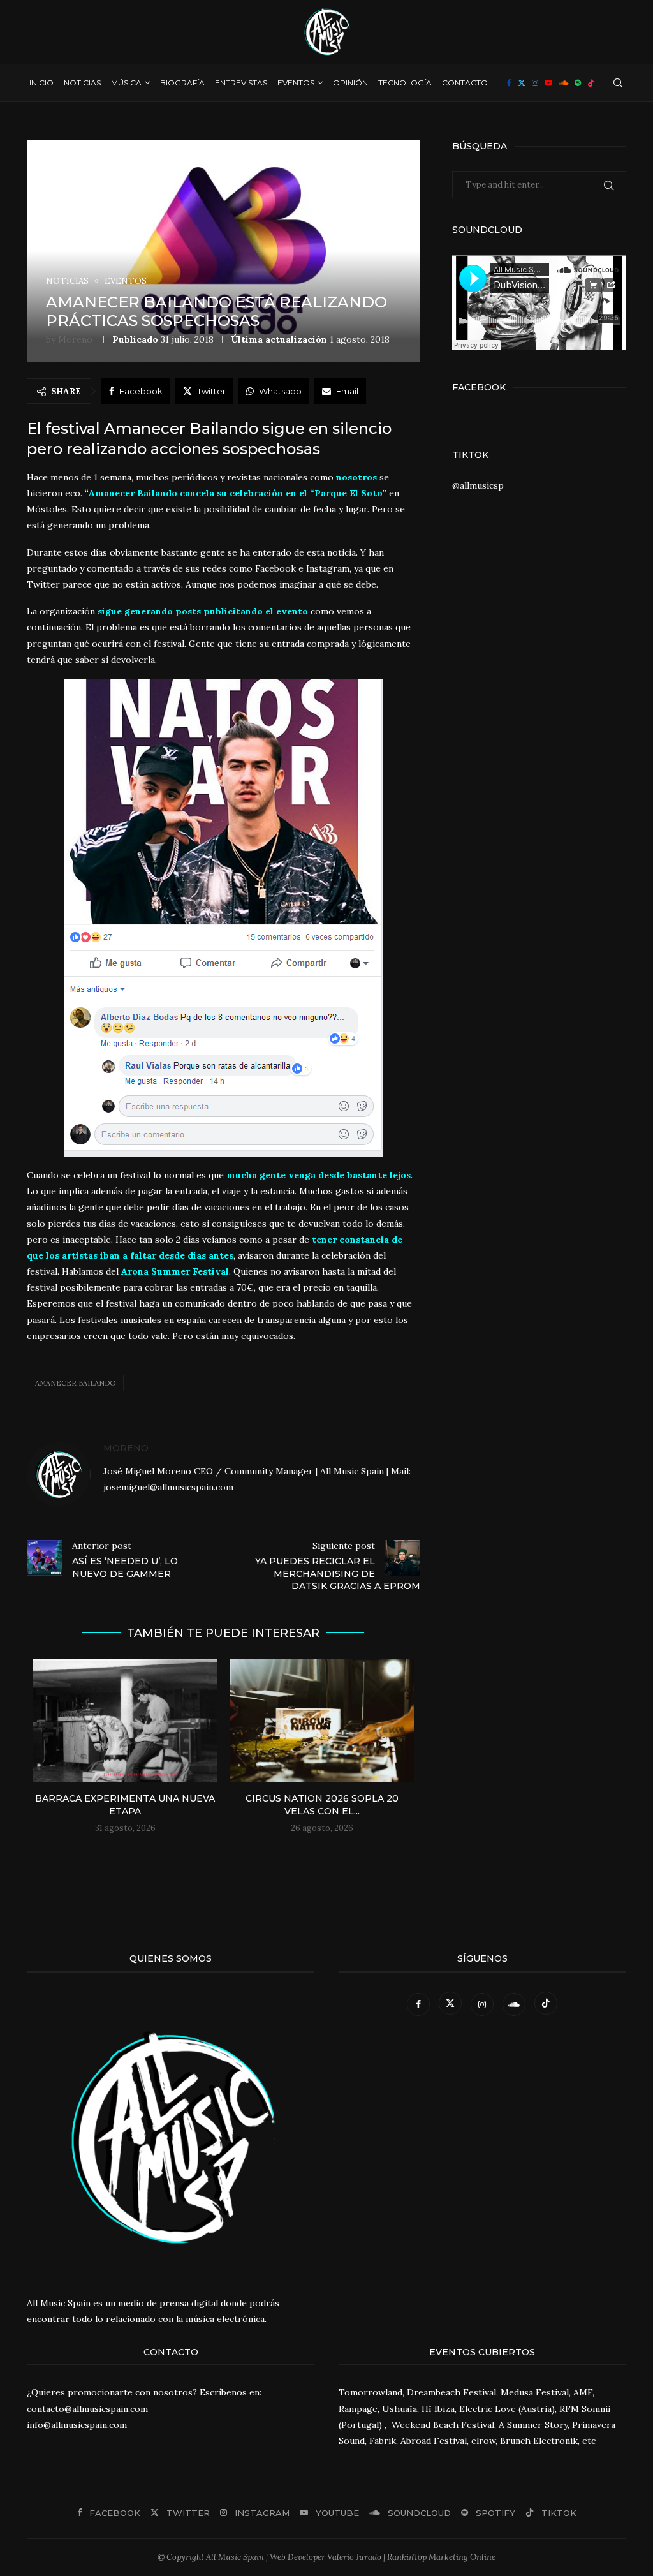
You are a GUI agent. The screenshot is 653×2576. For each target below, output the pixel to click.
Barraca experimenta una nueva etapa (125, 1805)
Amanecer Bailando (75, 1383)
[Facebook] (509, 83)
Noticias (82, 83)
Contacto (465, 83)
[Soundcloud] (563, 83)
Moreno (75, 339)
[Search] (618, 83)
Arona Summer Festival (175, 1271)
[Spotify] (578, 83)
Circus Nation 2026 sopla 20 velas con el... (322, 1805)
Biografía (182, 83)
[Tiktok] (591, 83)
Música (126, 83)
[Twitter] (522, 83)
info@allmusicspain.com (77, 2425)
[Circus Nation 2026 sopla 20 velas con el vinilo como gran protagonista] (321, 1721)
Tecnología (405, 83)
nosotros (356, 477)
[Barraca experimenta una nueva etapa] (125, 1721)
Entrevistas (241, 83)
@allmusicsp (478, 485)
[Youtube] (548, 83)
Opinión (350, 83)
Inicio (41, 83)
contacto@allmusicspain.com (87, 2409)
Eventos (296, 83)
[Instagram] (535, 83)
